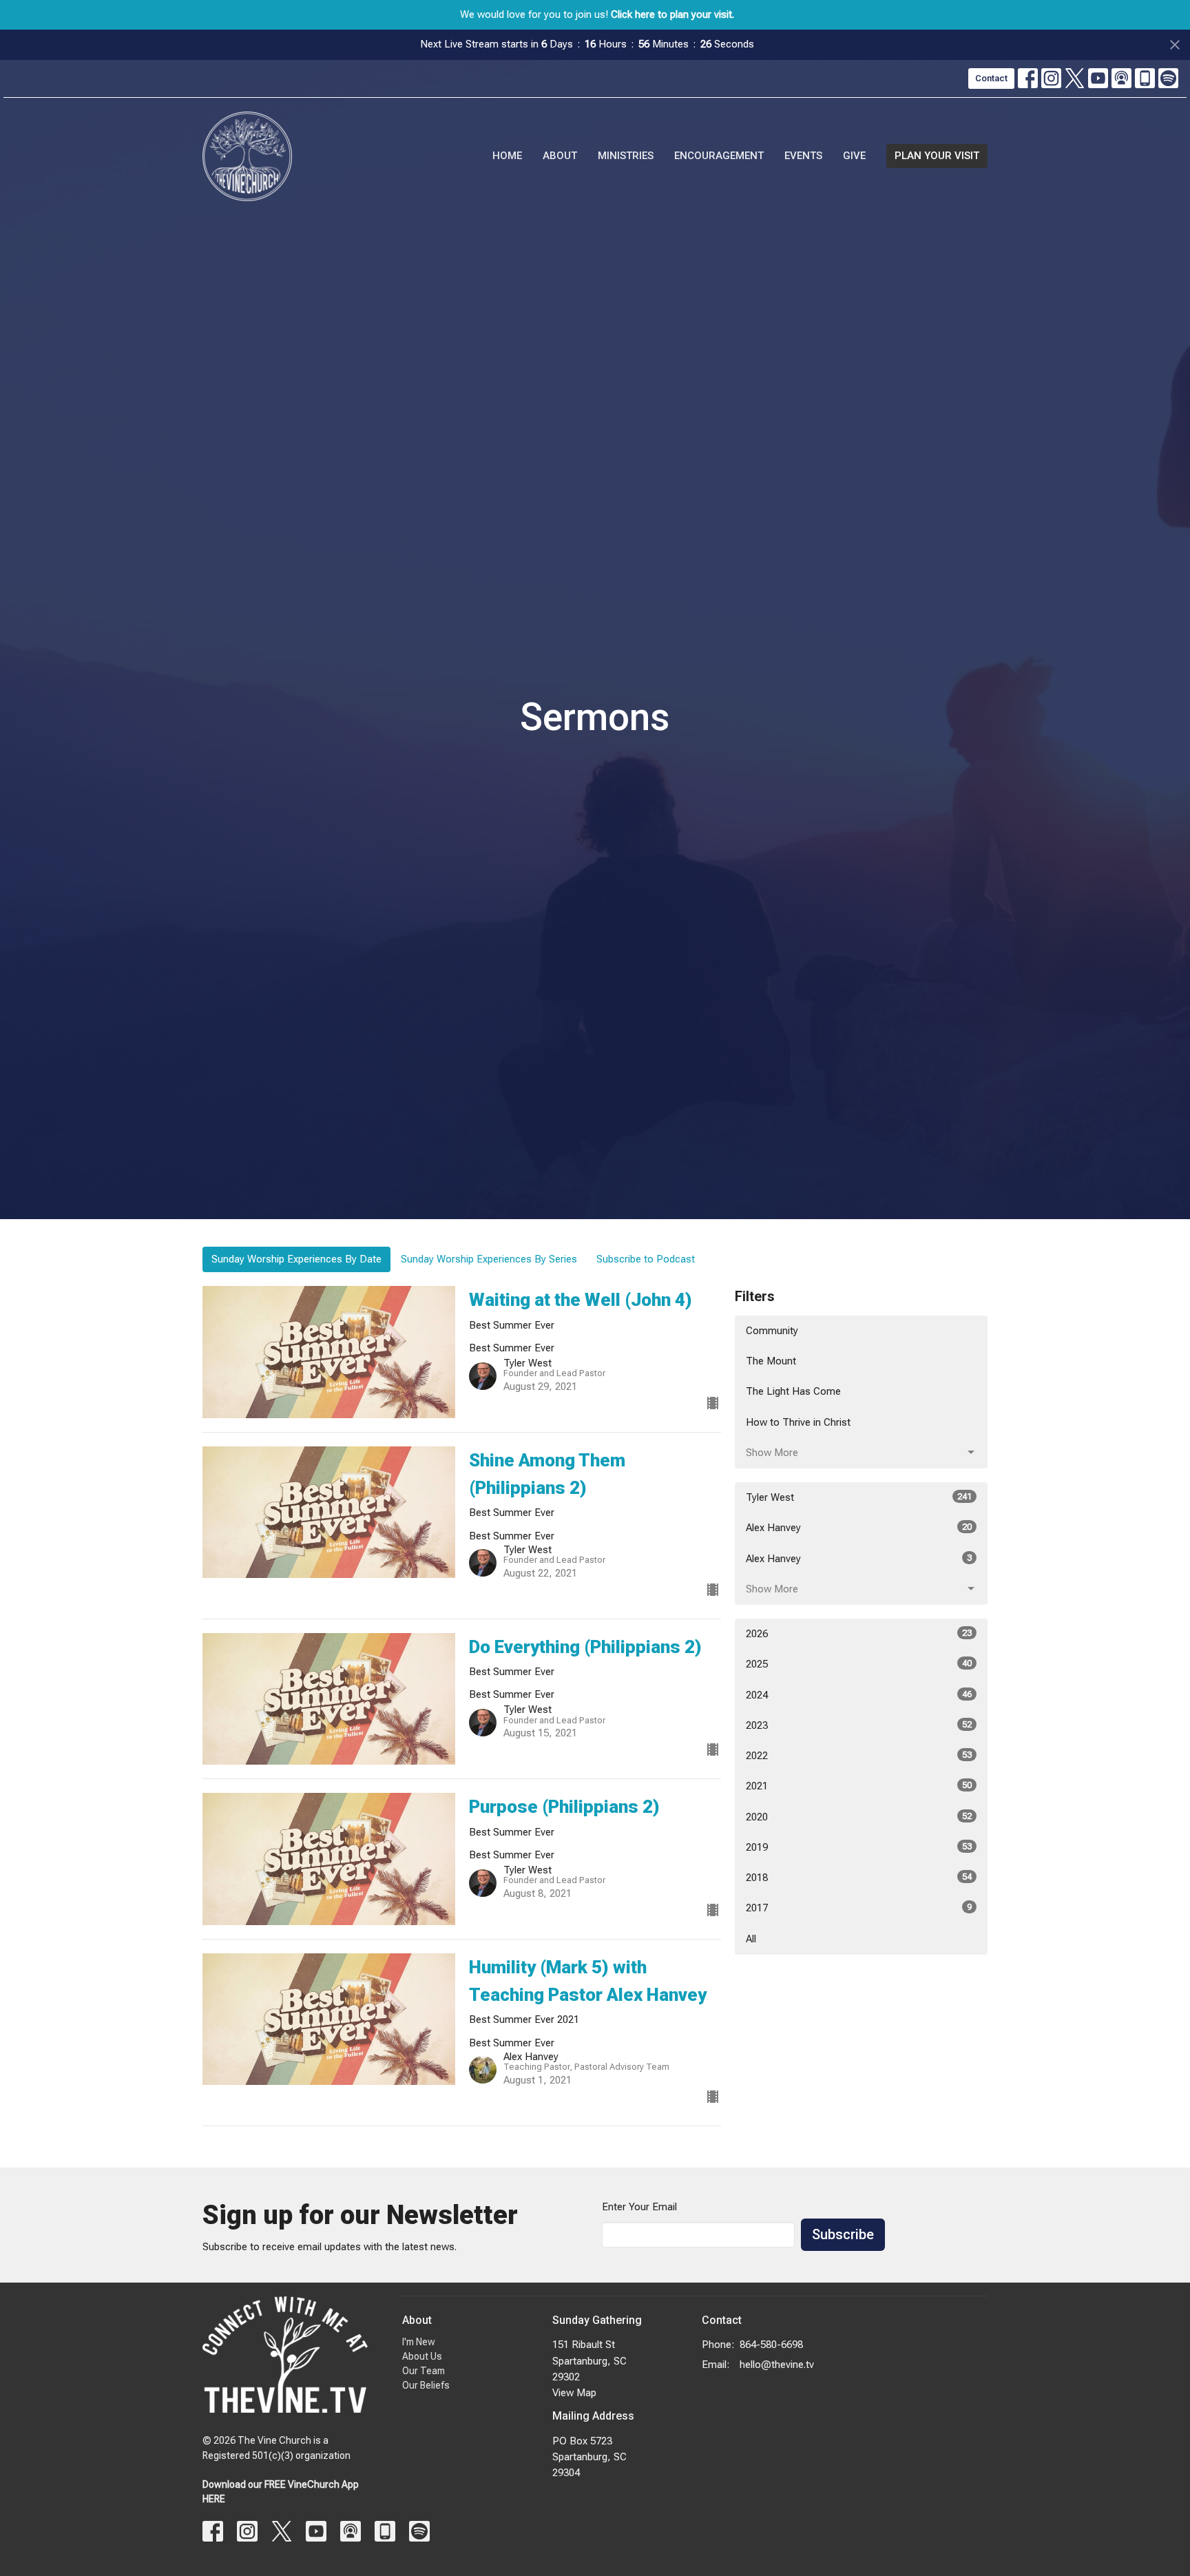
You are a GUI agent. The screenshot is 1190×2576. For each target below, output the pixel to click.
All (751, 1939)
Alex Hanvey (859, 1528)
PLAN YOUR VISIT (937, 156)
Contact (991, 78)
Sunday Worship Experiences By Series (489, 1259)
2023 (859, 1725)
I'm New (419, 2342)
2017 (859, 1908)
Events (803, 156)
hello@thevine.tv (777, 2365)
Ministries (626, 156)
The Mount (771, 1361)
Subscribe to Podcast (646, 1259)
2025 (859, 1664)
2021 (859, 1786)
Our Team (424, 2371)
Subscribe (843, 2234)
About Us (422, 2356)
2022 (859, 1756)
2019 (859, 1847)
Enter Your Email (639, 2207)
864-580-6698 (771, 2345)
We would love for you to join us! (597, 14)
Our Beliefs (426, 2385)
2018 (859, 1878)
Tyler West (859, 1497)
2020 (859, 1817)
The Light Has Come (793, 1391)
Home (507, 156)
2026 (859, 1634)
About (560, 156)
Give (854, 156)
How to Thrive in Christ (798, 1422)
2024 (859, 1695)
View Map (574, 2393)
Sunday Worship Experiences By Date (296, 1259)
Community (772, 1331)
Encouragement (719, 156)
